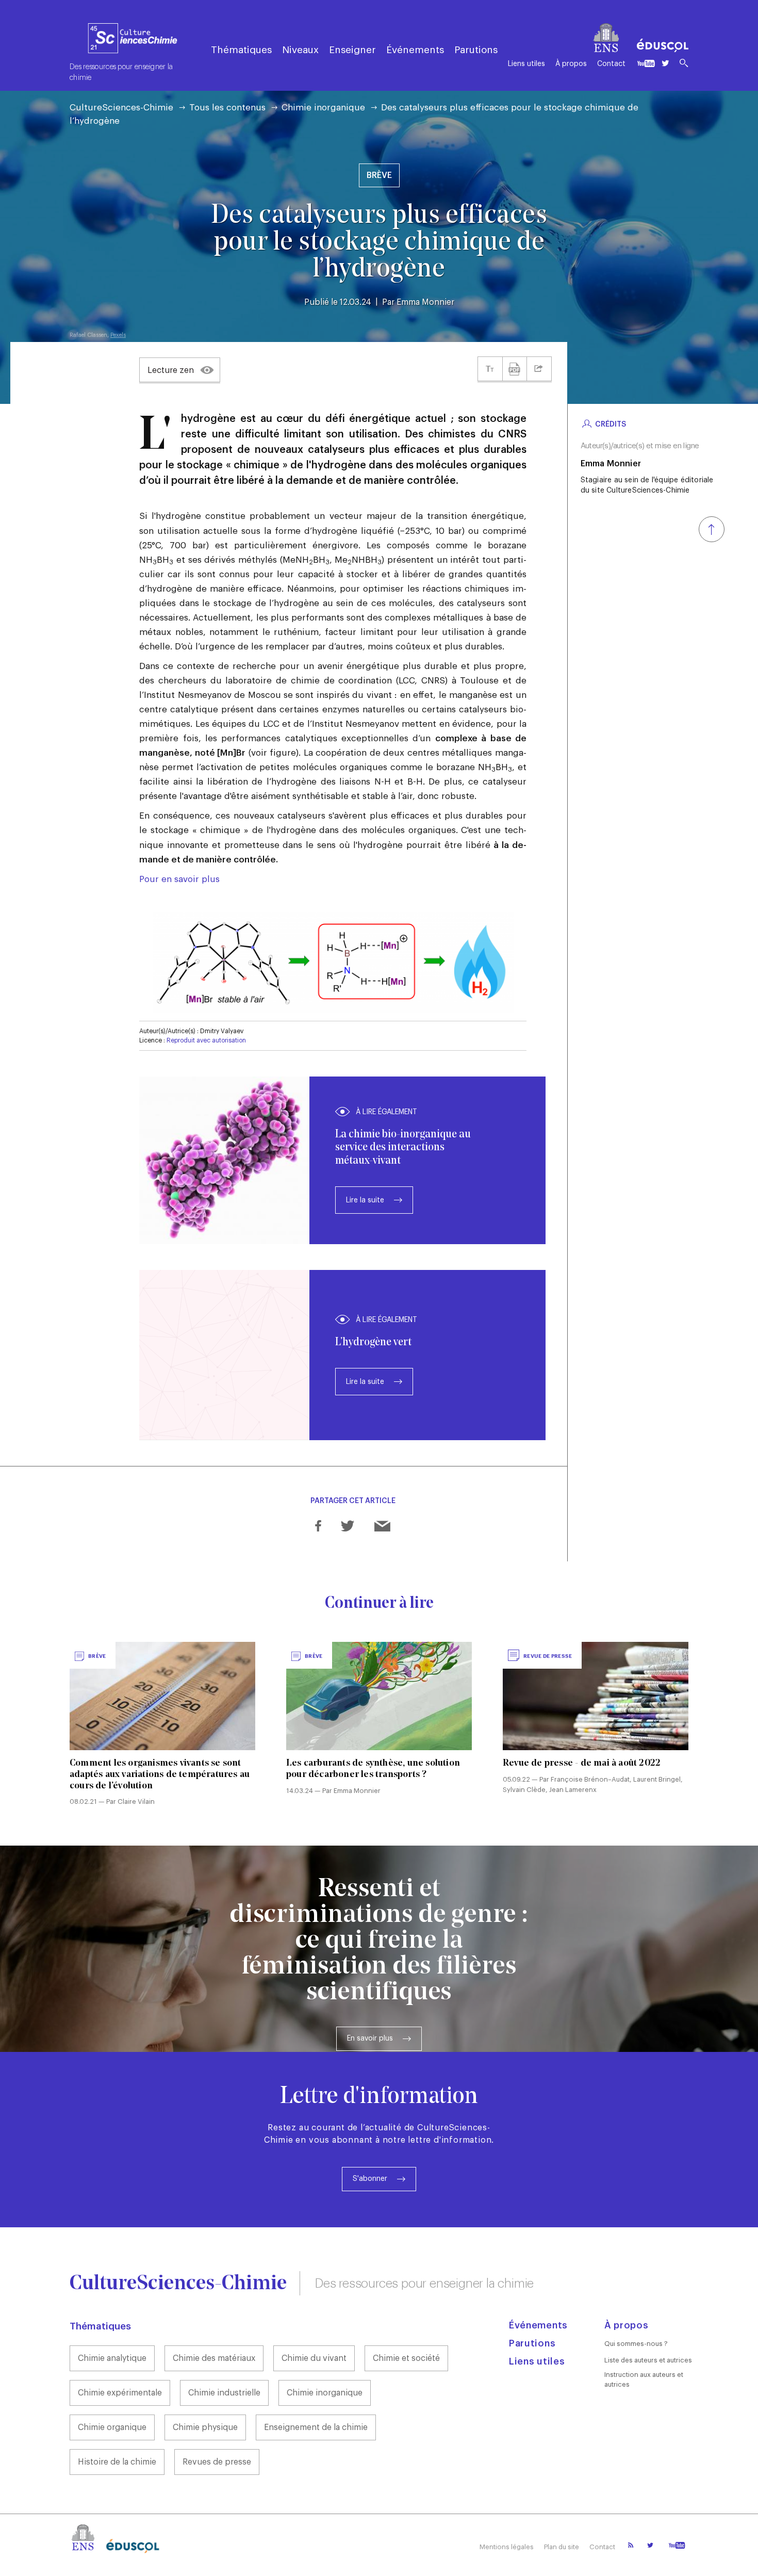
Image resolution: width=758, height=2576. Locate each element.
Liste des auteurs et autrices (648, 2360)
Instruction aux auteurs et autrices (644, 2379)
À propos (571, 64)
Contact (611, 64)
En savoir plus (370, 2039)
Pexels (118, 335)
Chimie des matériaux (214, 2358)
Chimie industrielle (224, 2393)
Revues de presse (217, 2462)
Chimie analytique (112, 2358)
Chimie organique (112, 2427)
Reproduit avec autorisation (206, 1040)
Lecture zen (171, 370)
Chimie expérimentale (120, 2393)
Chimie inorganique (323, 108)
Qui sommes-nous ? (636, 2344)
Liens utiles (526, 64)
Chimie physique (205, 2427)
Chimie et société (406, 2358)
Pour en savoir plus (179, 879)
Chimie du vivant (314, 2358)
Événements (415, 50)
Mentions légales (507, 2547)
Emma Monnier (425, 302)
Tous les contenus (227, 108)
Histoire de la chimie (117, 2462)
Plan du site (562, 2547)
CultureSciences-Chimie (121, 108)
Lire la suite (365, 1200)
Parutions (476, 50)
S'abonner (370, 2179)
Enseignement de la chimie (316, 2427)
